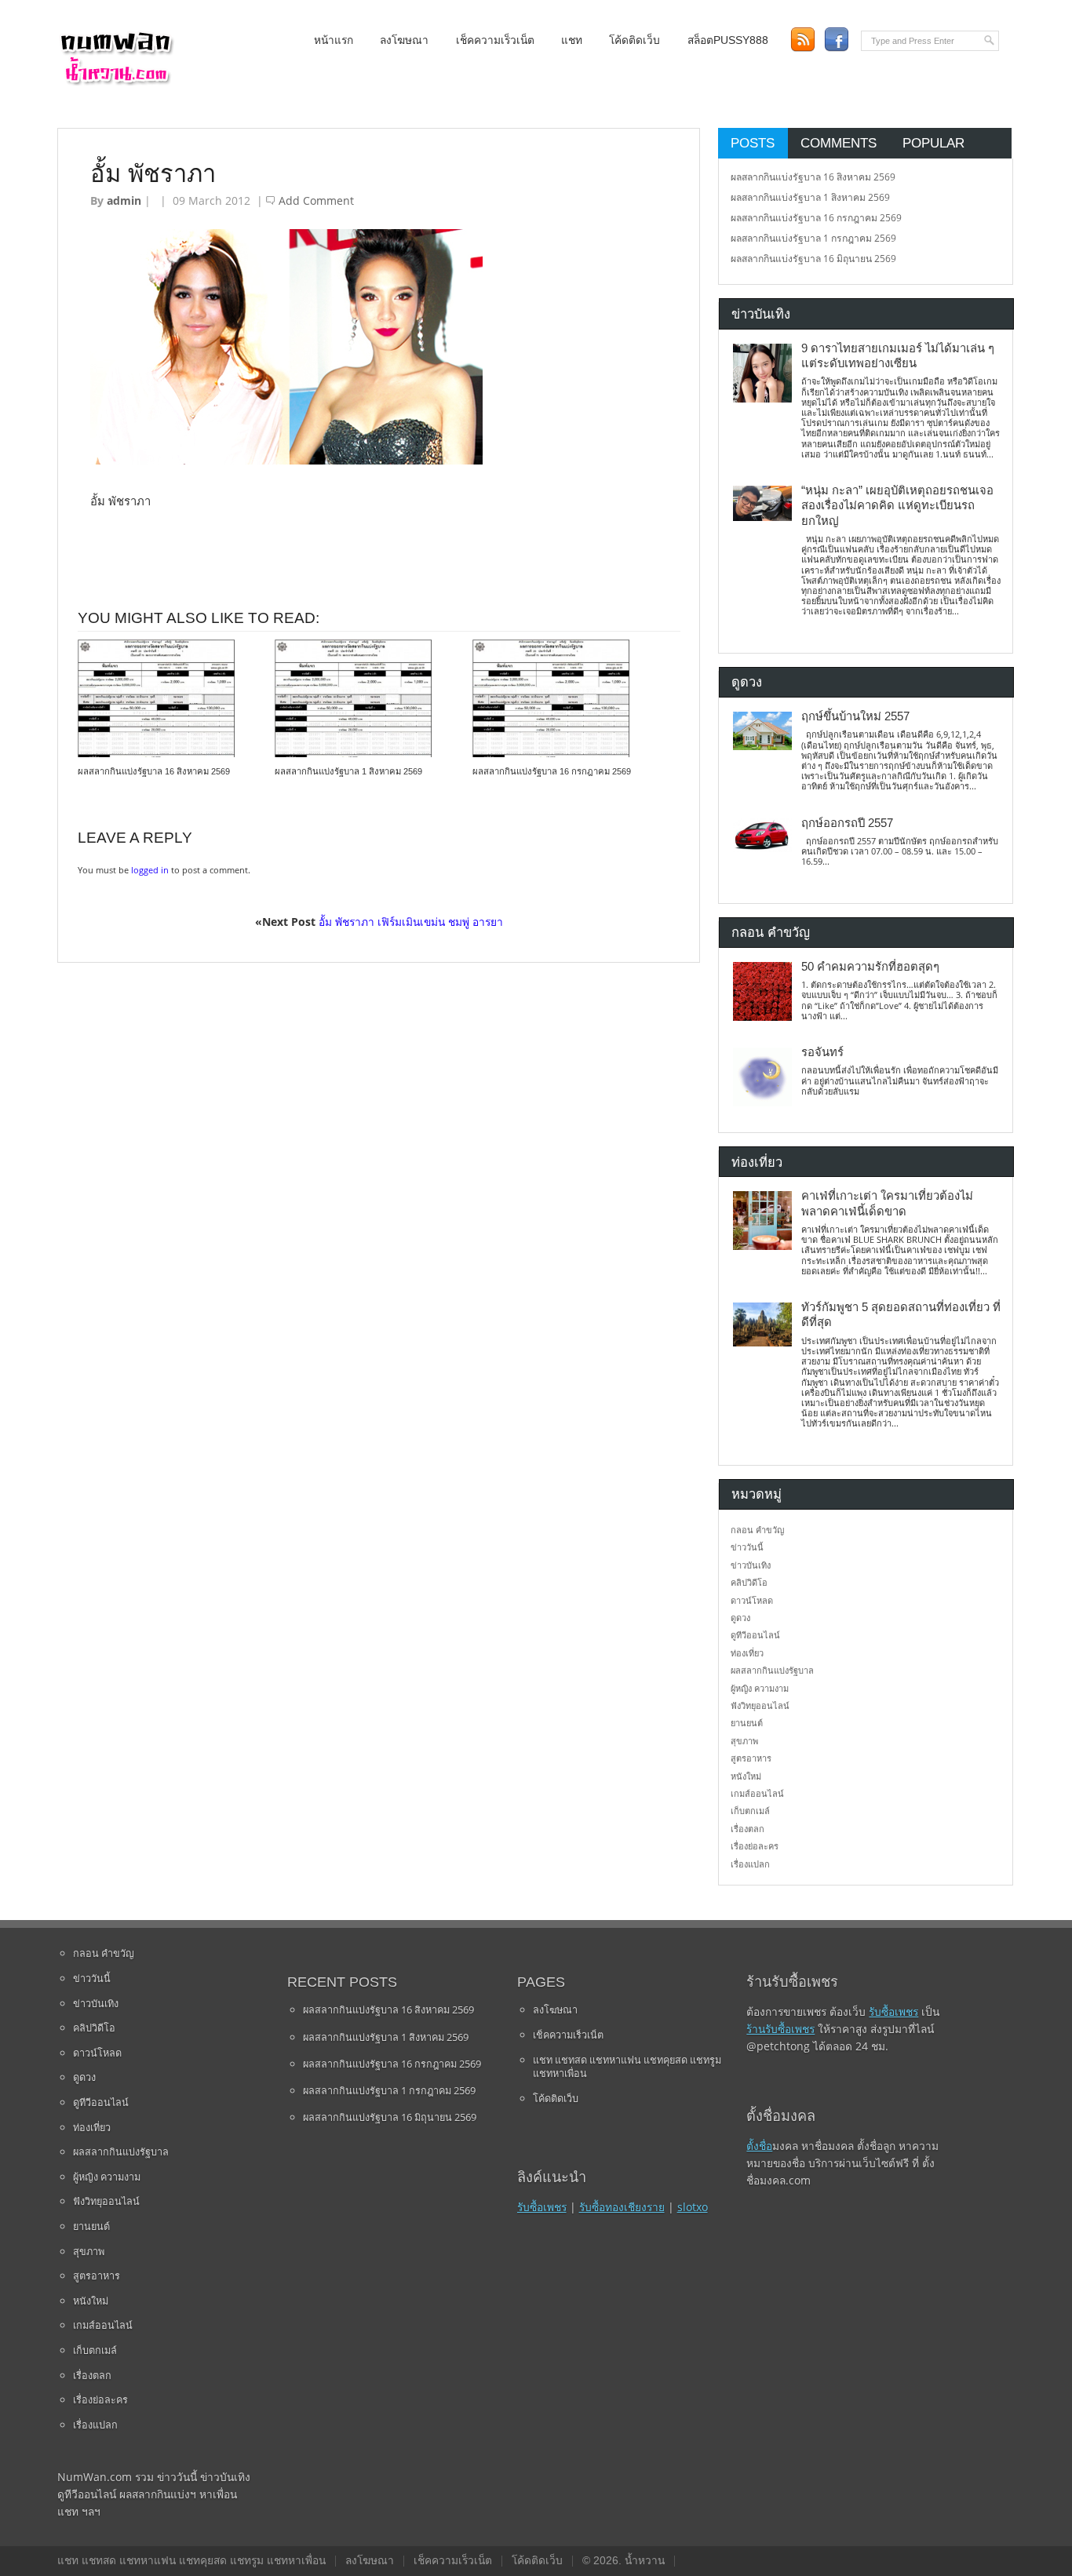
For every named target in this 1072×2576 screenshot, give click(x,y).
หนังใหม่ (746, 1776)
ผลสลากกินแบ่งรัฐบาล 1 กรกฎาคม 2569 (813, 238)
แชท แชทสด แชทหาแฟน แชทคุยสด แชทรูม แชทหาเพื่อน (627, 2067)
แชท (572, 40)
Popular (933, 143)
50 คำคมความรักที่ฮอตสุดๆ (870, 967)
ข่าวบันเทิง (751, 1565)
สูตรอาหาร (751, 1758)
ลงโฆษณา (404, 40)
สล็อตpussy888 (728, 40)
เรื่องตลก (747, 1829)
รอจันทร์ (822, 1052)
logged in (150, 870)
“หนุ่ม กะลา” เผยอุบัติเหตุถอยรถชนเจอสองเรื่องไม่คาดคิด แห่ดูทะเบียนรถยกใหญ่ (897, 506)
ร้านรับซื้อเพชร (780, 2029)
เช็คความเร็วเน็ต (495, 40)
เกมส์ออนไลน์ (757, 1793)
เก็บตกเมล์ (750, 1811)
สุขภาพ (744, 1741)
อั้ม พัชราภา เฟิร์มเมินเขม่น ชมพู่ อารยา (411, 922)
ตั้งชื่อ (759, 2146)
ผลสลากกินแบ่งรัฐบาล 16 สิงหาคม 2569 (154, 771)
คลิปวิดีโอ (749, 1582)
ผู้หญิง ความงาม (760, 1688)
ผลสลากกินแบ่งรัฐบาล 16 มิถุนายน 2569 (813, 259)
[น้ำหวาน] (116, 82)
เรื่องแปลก (750, 1864)
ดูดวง (740, 1618)
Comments (839, 143)
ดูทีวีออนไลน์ (755, 1635)
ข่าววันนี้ (747, 1547)
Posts (753, 143)
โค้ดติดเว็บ (634, 40)
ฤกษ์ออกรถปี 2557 (847, 823)
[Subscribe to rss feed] (802, 40)
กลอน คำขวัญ (757, 1530)
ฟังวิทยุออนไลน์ (760, 1705)
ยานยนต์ (747, 1723)
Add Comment (316, 200)
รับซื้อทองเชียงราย (622, 2207)
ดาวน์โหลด (752, 1600)
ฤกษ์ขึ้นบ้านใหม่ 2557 (855, 716)
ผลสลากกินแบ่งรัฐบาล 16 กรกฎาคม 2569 (552, 771)
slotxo (693, 2207)
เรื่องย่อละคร (755, 1846)
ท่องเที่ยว (747, 1653)
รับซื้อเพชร (542, 2207)
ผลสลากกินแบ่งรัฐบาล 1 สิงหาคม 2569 (348, 771)
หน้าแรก (334, 40)
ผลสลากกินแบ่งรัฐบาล (772, 1670)
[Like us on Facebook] (836, 40)
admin (124, 200)
